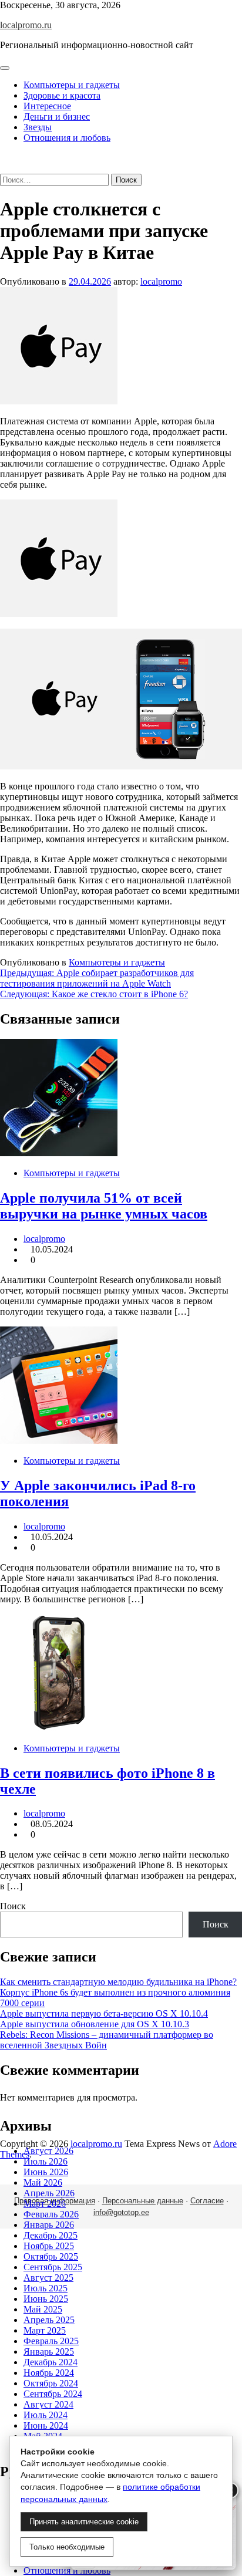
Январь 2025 (49, 2352)
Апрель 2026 (49, 2193)
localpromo (161, 281)
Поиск (13, 1906)
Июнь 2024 (46, 2425)
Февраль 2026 (51, 2214)
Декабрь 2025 (51, 2235)
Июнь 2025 (46, 2299)
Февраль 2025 (51, 2341)
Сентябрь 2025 (53, 2267)
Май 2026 (43, 2182)
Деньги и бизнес (57, 117)
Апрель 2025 (49, 2320)
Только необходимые (67, 2547)
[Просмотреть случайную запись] (4, 158)
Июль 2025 (46, 2288)
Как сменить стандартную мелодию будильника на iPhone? (118, 1982)
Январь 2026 (49, 2225)
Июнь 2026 (46, 2172)
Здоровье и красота (62, 95)
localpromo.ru (26, 25)
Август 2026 (48, 2151)
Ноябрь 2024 (49, 2373)
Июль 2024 (46, 2415)
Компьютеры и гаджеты (72, 85)
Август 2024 (48, 2404)
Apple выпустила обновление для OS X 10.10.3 (95, 2024)
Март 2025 (45, 2330)
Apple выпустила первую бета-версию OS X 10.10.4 (104, 2013)
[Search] (4, 168)
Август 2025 (48, 2278)
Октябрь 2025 (51, 2256)
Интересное (47, 106)
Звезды (38, 127)
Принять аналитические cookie (84, 2522)
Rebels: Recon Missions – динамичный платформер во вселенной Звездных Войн (107, 2040)
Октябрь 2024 (51, 2383)
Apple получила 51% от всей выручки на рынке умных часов (104, 1206)
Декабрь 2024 (51, 2362)
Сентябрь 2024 (53, 2394)
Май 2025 (43, 2309)
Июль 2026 (46, 2161)
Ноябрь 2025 (49, 2246)
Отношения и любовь (67, 138)
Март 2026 (45, 2204)
